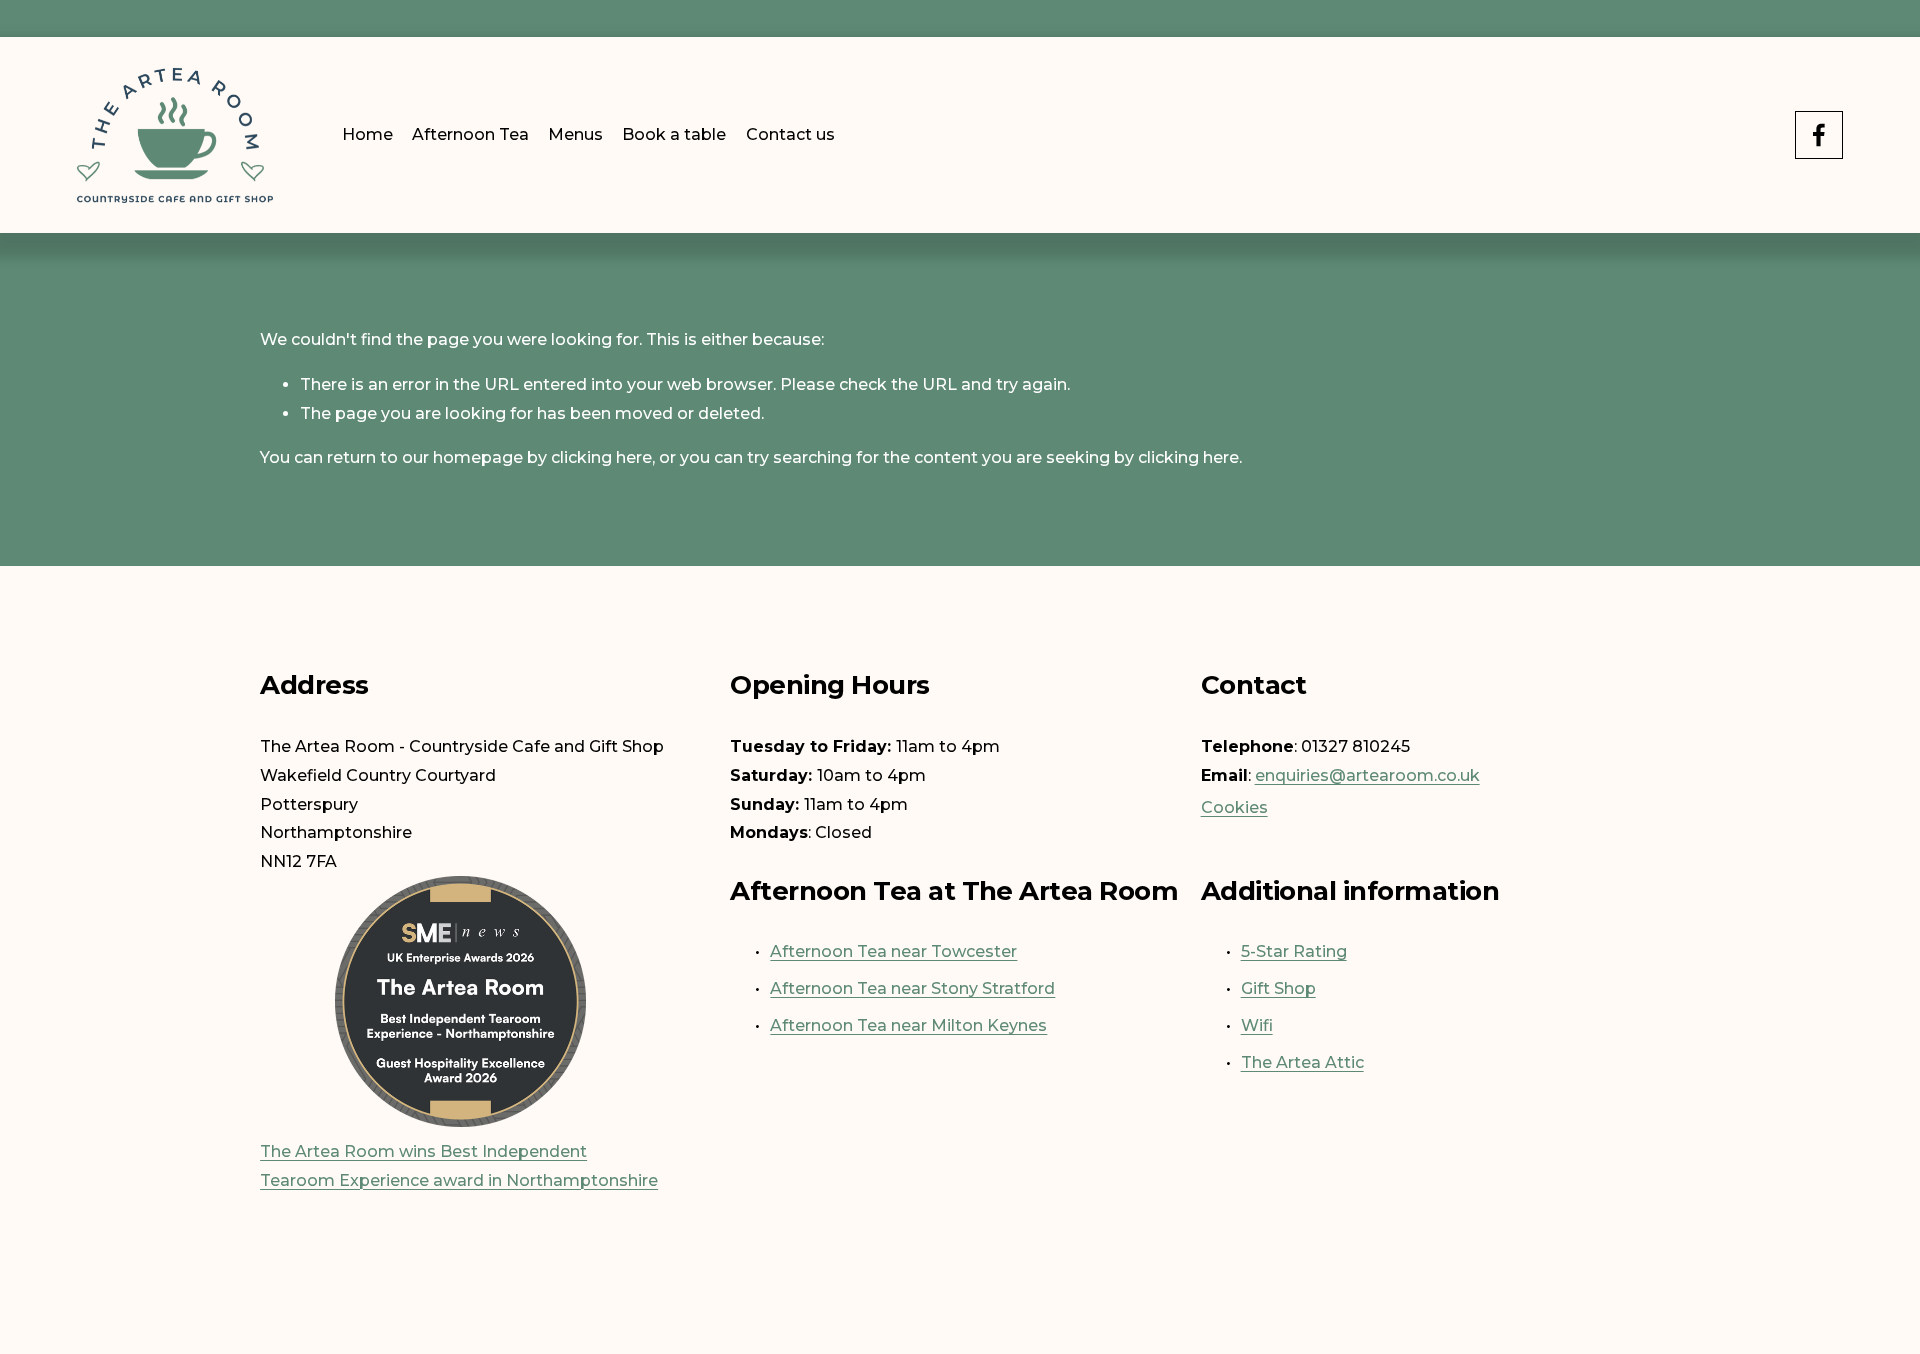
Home (367, 134)
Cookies (1234, 807)
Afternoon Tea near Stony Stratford (912, 988)
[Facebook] (1819, 135)
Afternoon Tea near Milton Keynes (908, 1025)
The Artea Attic (1302, 1062)
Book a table (674, 134)
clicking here (601, 457)
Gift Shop (1278, 988)
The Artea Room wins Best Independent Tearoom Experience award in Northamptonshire (459, 1166)
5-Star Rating (1294, 951)
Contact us (790, 134)
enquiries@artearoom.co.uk (1367, 775)
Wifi (1257, 1025)
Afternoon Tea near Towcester (893, 951)
